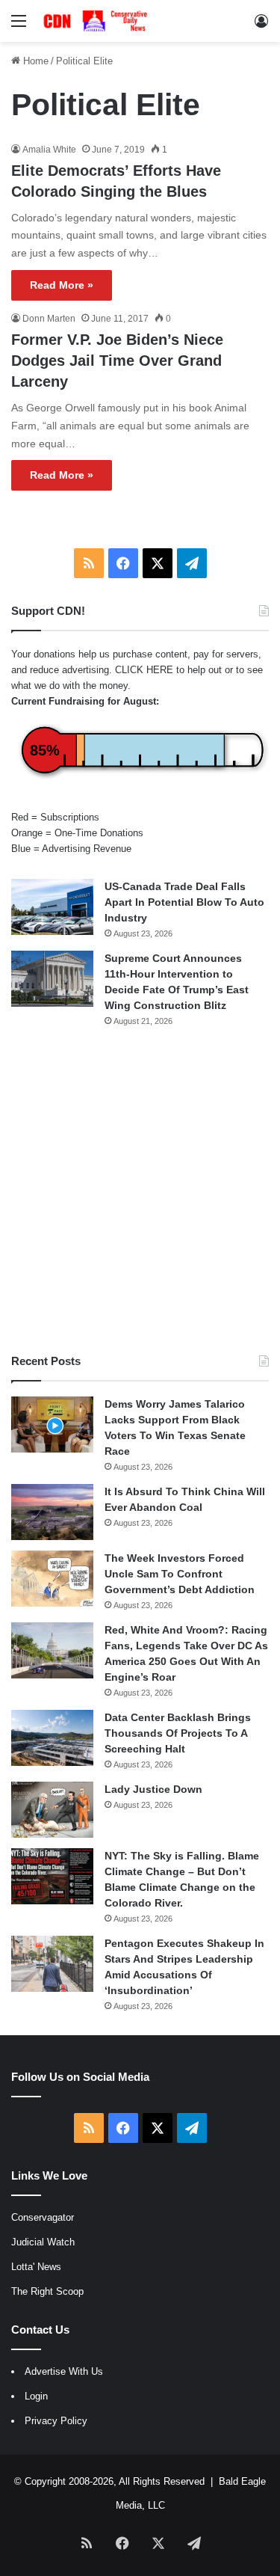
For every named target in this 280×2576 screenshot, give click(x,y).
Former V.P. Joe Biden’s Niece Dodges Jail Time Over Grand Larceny (117, 361)
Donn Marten (49, 319)
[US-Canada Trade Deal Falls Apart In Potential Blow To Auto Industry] (52, 907)
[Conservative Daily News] (97, 21)
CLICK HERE (144, 670)
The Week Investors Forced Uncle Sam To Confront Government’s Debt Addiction (180, 1574)
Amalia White (49, 150)
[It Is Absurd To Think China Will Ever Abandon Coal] (52, 1512)
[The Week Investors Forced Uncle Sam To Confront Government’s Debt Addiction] (52, 1579)
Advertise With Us (64, 2371)
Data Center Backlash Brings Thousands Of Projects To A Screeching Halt (178, 1733)
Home (34, 61)
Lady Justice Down (153, 1789)
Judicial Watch (43, 2242)
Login (36, 2396)
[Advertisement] (140, 1190)
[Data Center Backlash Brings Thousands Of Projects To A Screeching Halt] (52, 1738)
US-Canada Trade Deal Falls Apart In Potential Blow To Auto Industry (184, 902)
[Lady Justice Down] (52, 1810)
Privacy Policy (56, 2421)
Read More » (62, 285)
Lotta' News (36, 2267)
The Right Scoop (47, 2291)
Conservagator (43, 2217)
